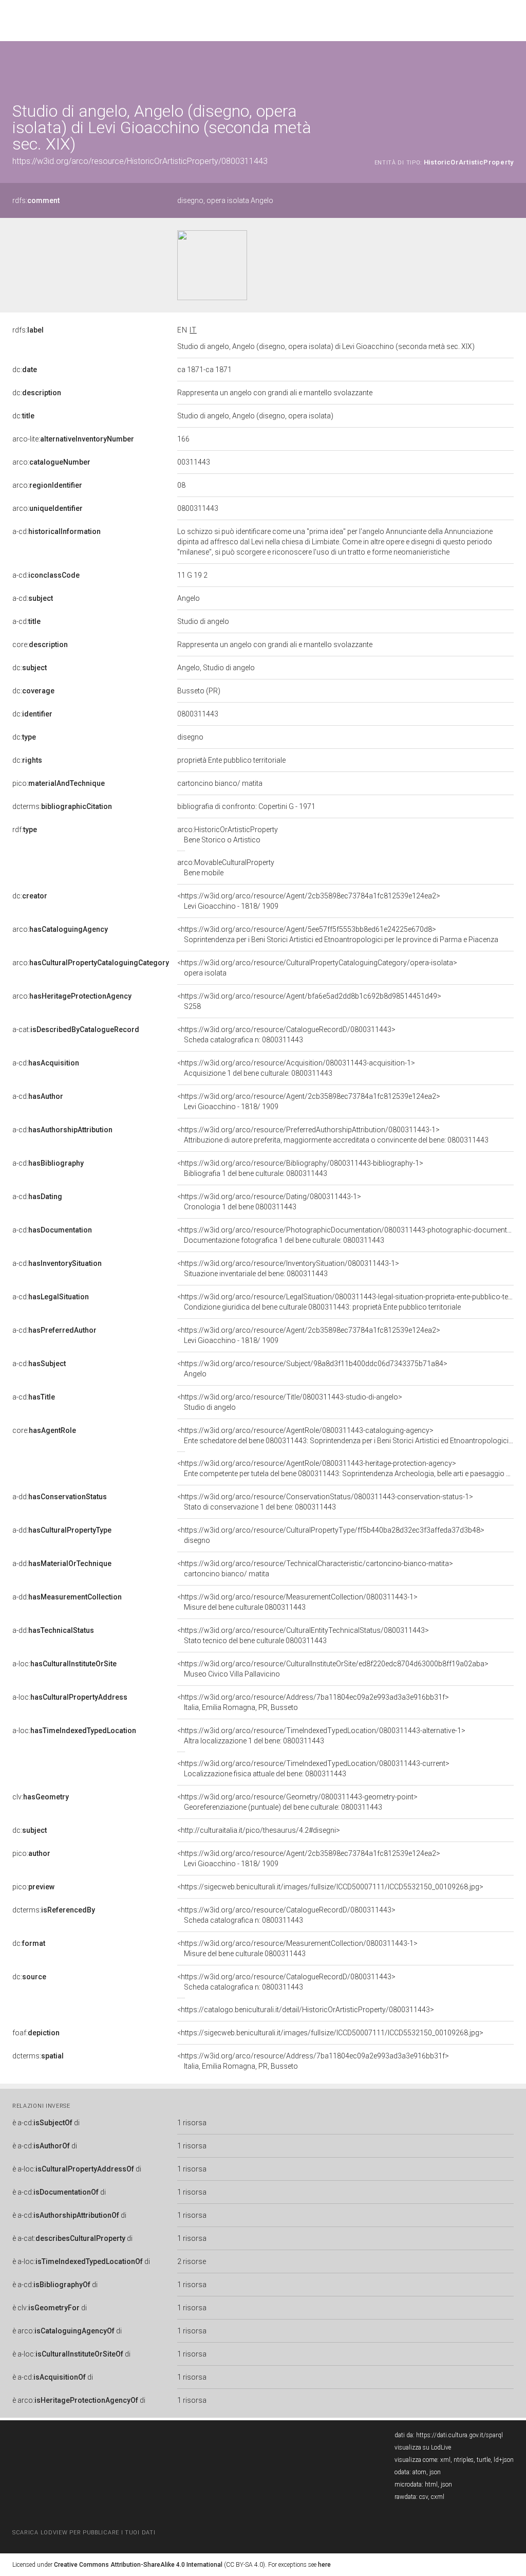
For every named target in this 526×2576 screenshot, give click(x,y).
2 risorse (192, 2261)
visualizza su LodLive (423, 2448)
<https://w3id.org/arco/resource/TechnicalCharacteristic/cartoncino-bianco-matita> (315, 1569)
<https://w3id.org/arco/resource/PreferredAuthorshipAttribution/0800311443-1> (333, 1135)
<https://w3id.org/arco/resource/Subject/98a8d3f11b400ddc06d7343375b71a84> (312, 1369)
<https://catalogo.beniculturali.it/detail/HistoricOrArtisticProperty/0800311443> (306, 2010)
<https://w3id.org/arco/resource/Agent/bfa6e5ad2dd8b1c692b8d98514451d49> (309, 1001)
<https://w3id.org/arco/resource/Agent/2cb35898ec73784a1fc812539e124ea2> (309, 901)
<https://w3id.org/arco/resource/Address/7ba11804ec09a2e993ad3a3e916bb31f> (313, 1702)
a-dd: (60, 1497)
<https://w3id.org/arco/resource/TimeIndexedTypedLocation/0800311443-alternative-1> (321, 1736)
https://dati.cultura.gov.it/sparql (459, 2435)
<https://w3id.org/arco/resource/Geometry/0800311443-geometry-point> (297, 1802)
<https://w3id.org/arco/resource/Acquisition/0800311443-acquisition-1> (296, 1068)
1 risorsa (192, 2123)
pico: (59, 783)
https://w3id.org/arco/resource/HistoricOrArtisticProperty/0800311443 (140, 161)
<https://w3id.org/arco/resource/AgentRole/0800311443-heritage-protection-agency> (345, 1468)
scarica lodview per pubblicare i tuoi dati (84, 2533)
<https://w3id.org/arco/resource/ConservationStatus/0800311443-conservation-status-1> (325, 1502)
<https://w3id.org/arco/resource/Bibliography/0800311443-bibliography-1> (300, 1168)
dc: (25, 370)
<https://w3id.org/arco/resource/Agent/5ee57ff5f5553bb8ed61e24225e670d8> (338, 934)
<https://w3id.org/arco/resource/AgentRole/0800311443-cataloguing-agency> (345, 1436)
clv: (41, 1797)
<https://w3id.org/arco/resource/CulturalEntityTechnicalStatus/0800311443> (303, 1635)
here (324, 2565)
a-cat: (76, 1029)
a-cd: (57, 531)
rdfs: (36, 200)
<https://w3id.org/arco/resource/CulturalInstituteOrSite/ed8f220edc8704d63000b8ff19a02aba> (333, 1669)
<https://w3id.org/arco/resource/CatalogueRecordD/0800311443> (286, 1035)
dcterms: (62, 806)
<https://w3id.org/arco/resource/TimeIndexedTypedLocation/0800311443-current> (313, 1769)
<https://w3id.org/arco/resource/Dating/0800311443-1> (269, 1202)
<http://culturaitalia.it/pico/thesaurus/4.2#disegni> (259, 1830)
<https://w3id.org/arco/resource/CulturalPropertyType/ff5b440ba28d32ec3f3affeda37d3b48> (331, 1535)
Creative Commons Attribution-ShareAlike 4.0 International (138, 2565)
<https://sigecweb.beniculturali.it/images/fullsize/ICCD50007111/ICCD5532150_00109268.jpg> (330, 1887)
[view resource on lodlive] (509, 67)
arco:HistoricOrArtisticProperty (228, 835)
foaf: (36, 2033)
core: (40, 645)
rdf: (25, 830)
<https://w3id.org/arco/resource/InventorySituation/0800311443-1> (288, 1268)
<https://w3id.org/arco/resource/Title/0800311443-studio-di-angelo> (290, 1402)
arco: (51, 462)
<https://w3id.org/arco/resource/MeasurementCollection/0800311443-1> (297, 1602)
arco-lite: (73, 439)
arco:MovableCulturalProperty (226, 868)
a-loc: (64, 1664)
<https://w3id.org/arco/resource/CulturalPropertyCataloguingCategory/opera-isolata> (317, 968)
